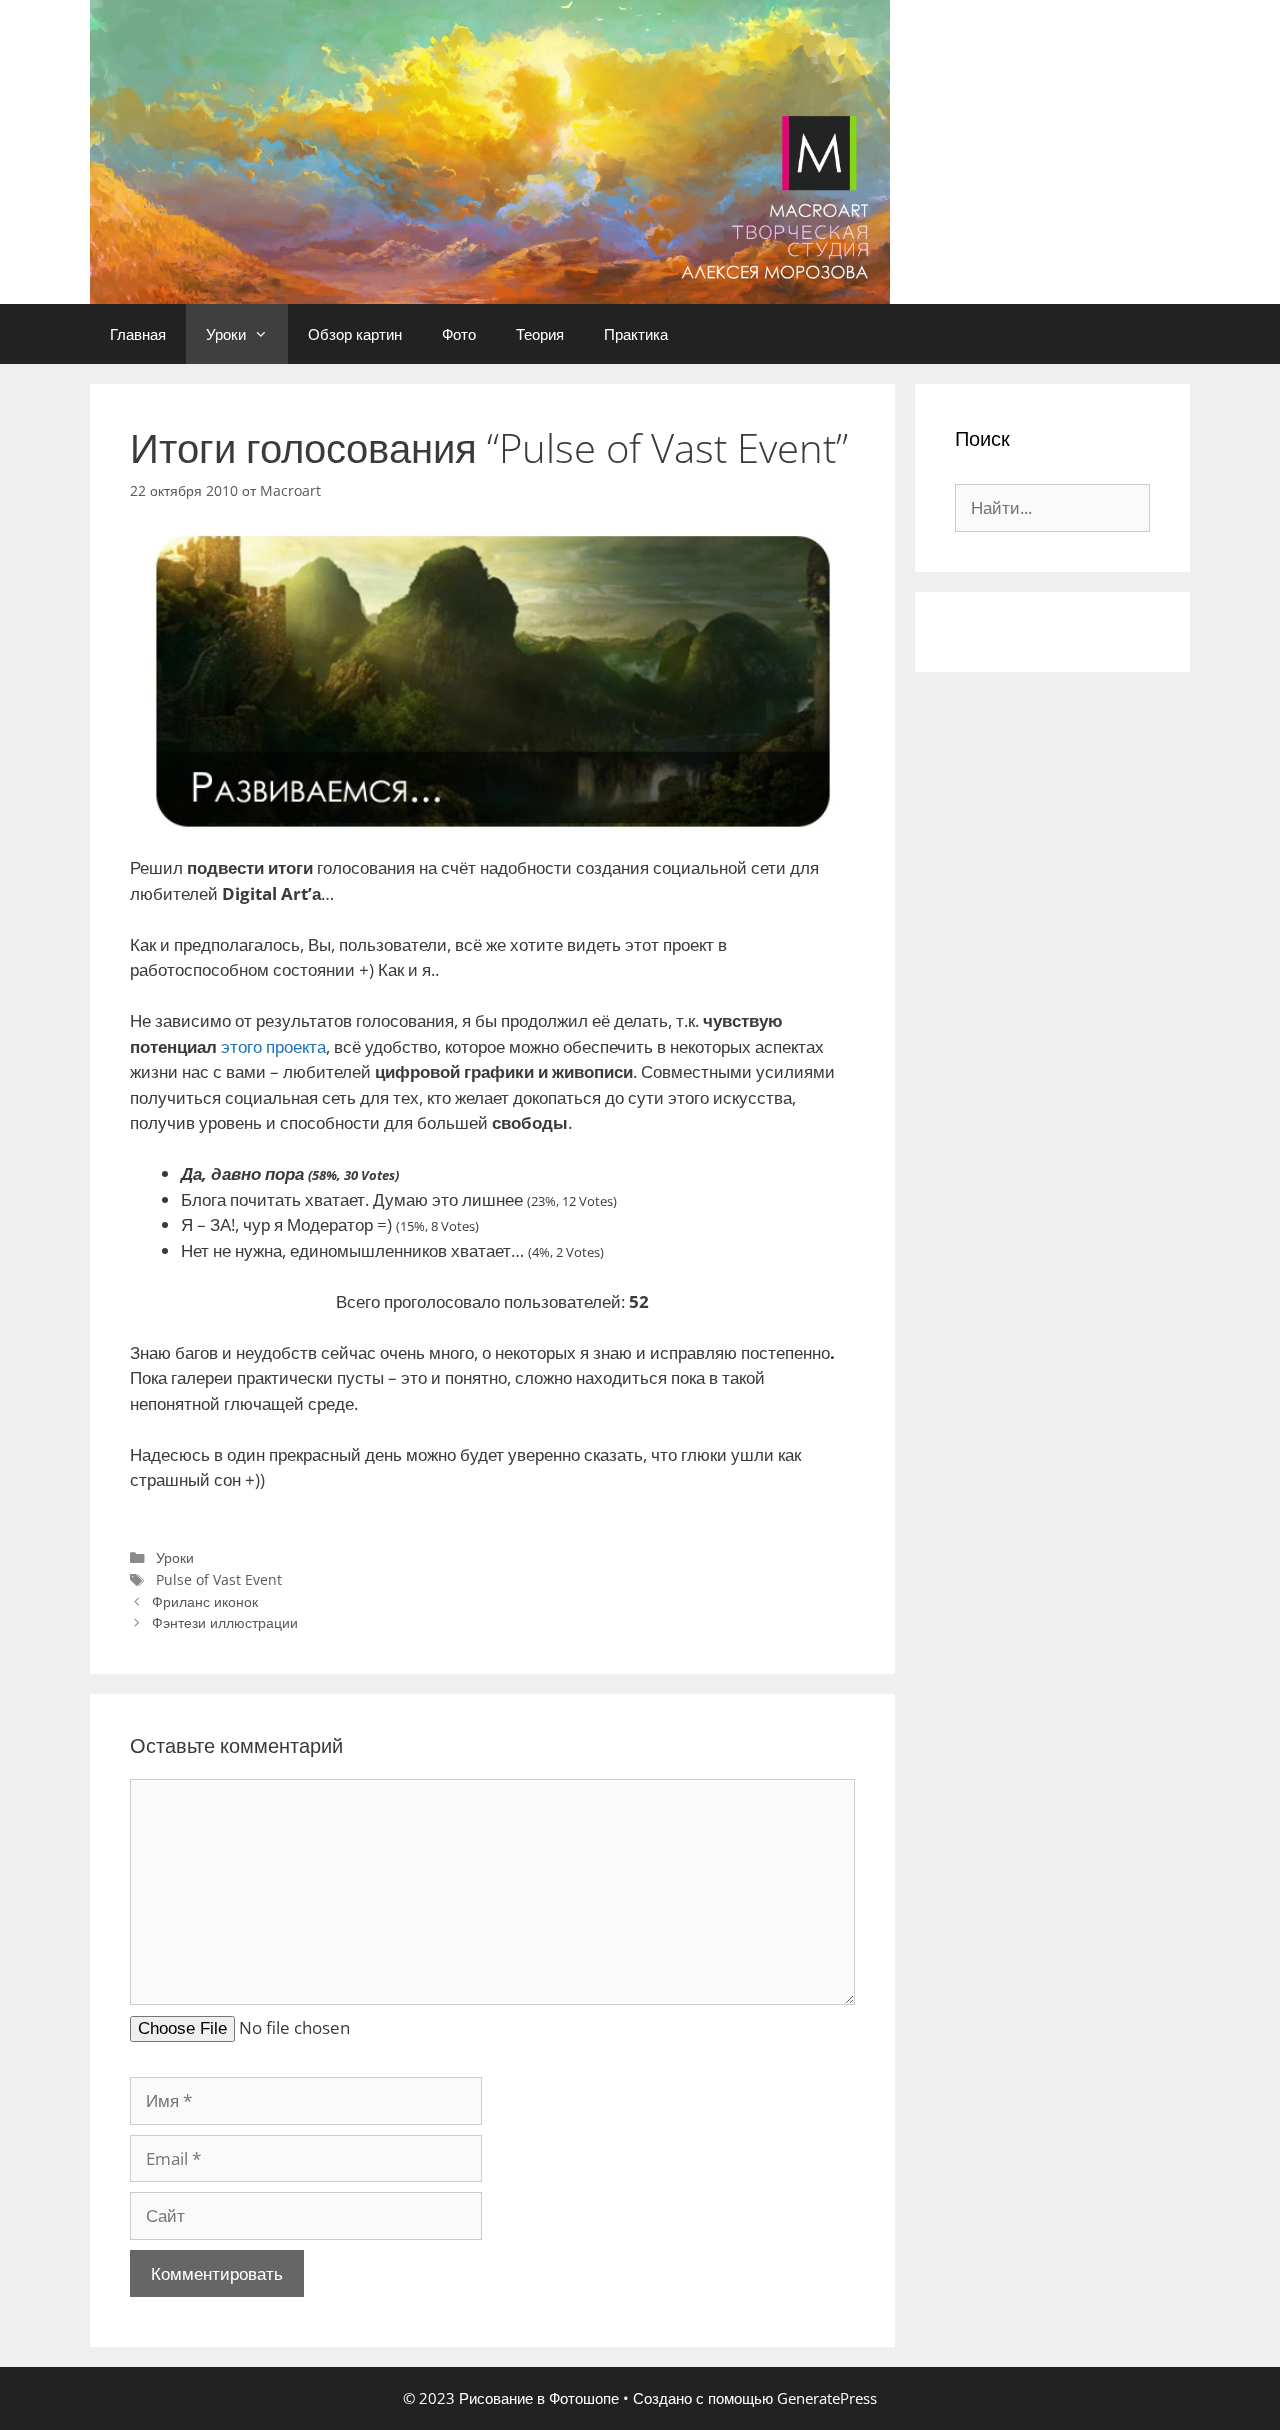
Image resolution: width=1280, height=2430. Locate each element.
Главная (138, 334)
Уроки (226, 334)
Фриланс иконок (205, 1601)
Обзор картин (355, 334)
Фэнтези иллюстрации (225, 1622)
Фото (459, 334)
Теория (540, 334)
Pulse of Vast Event (219, 1579)
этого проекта (273, 1046)
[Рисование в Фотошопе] (490, 150)
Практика (636, 334)
